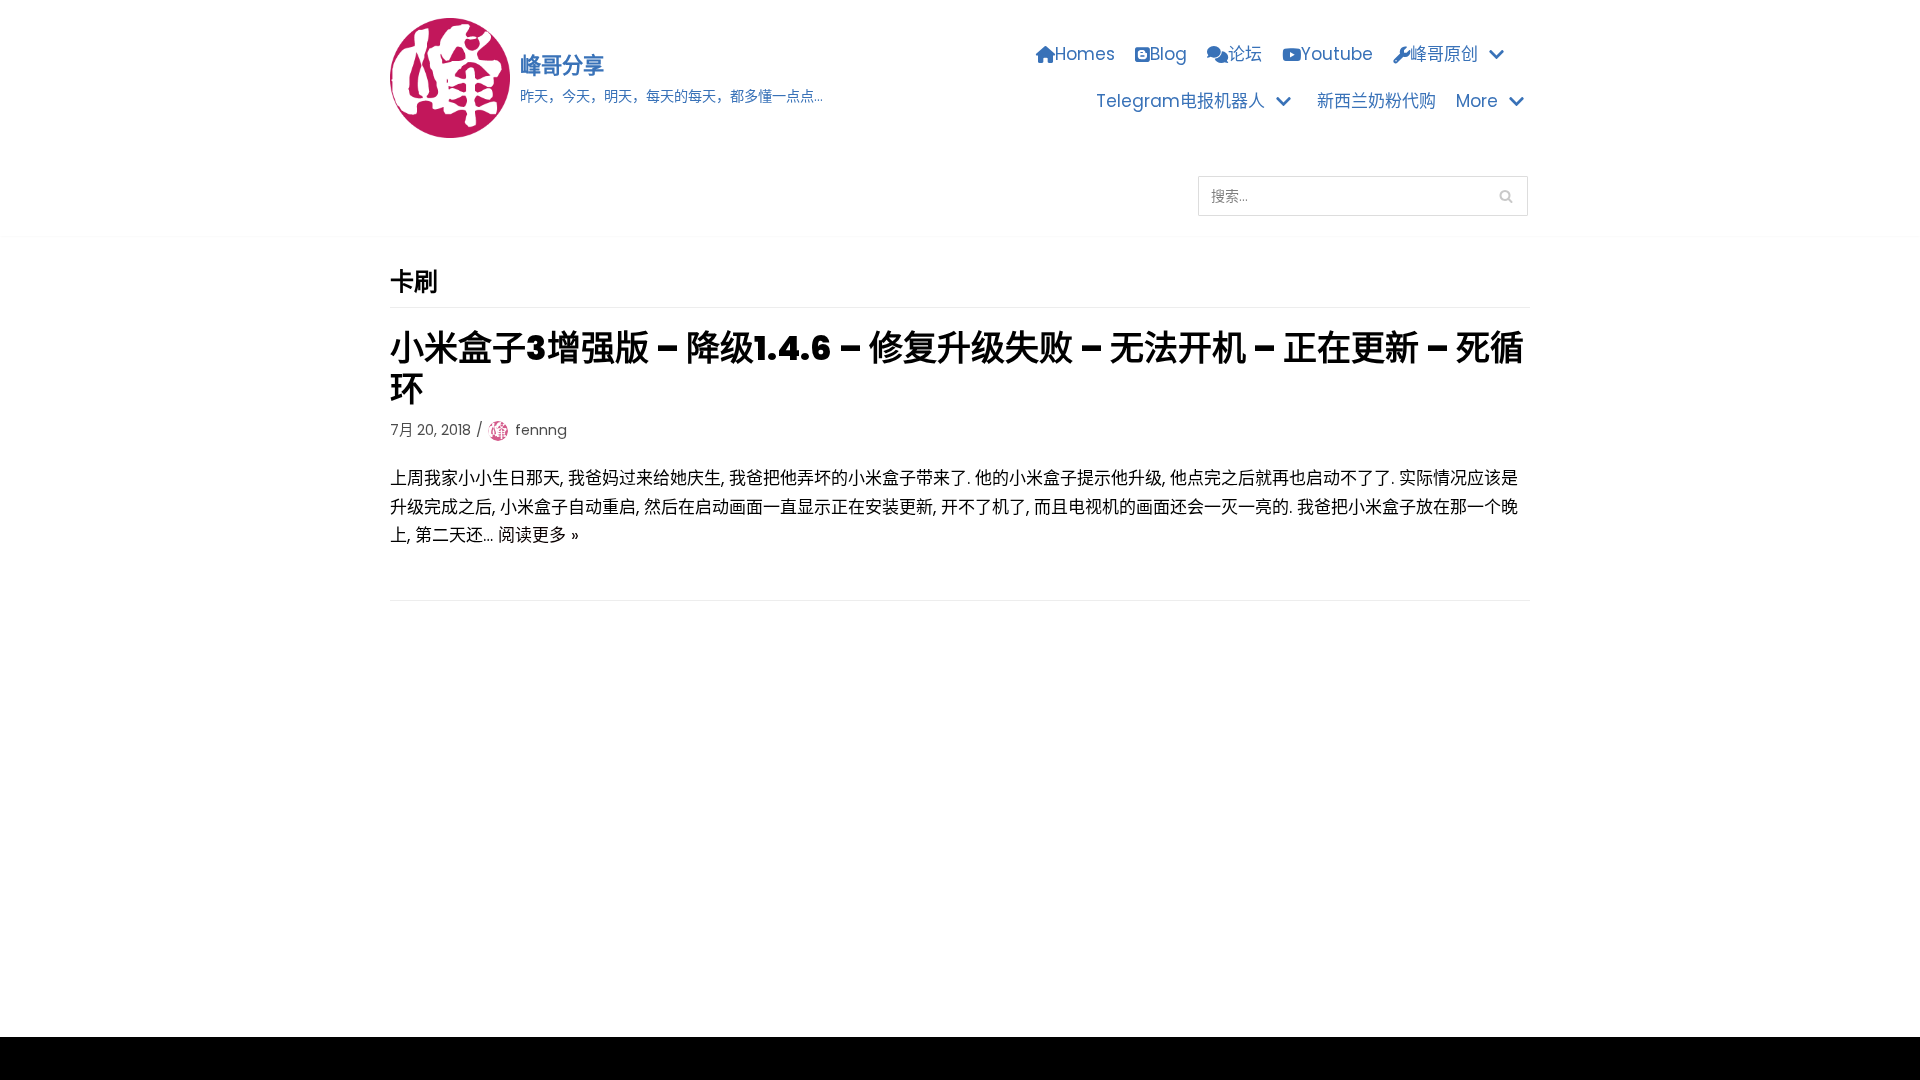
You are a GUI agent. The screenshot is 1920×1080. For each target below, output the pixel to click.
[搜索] (1505, 196)
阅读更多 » (538, 535)
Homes (1085, 54)
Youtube (1337, 54)
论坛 (1245, 54)
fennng (541, 430)
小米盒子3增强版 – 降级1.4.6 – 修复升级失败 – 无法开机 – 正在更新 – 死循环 (957, 368)
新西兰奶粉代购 (1376, 101)
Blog (1168, 54)
